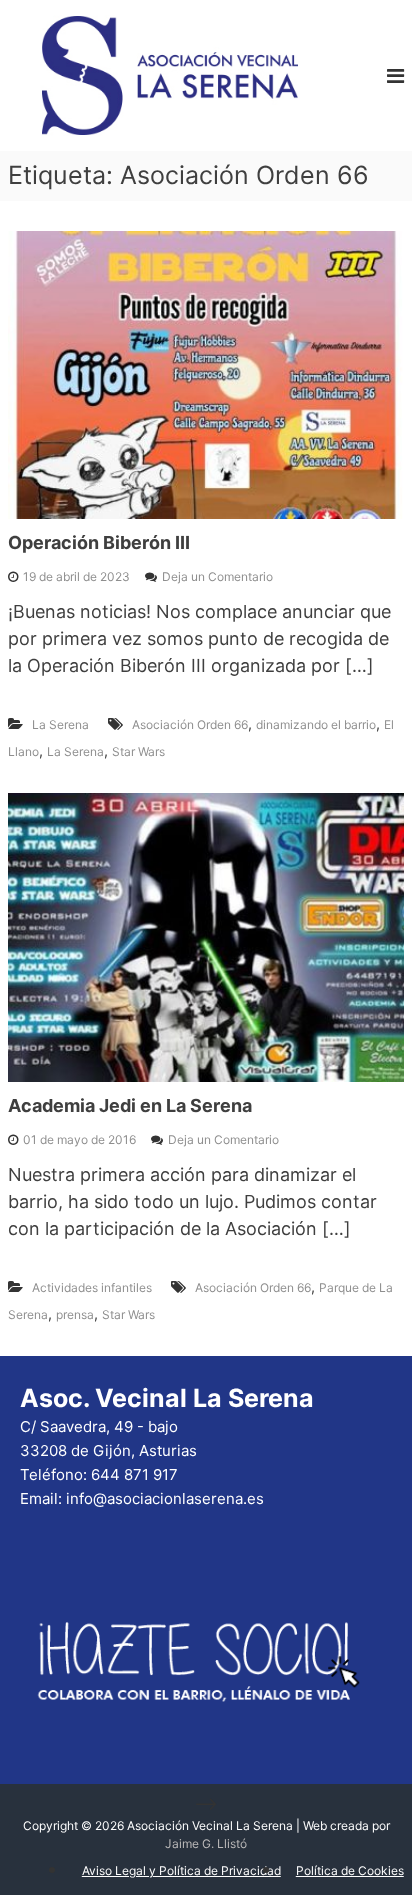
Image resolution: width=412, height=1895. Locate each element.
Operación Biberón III (99, 542)
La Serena (60, 724)
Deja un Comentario (217, 576)
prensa (75, 1314)
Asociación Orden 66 (190, 724)
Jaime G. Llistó (206, 1843)
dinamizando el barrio (316, 724)
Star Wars (138, 751)
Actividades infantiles (92, 1287)
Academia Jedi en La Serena (130, 1105)
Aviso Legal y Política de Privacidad (181, 1870)
